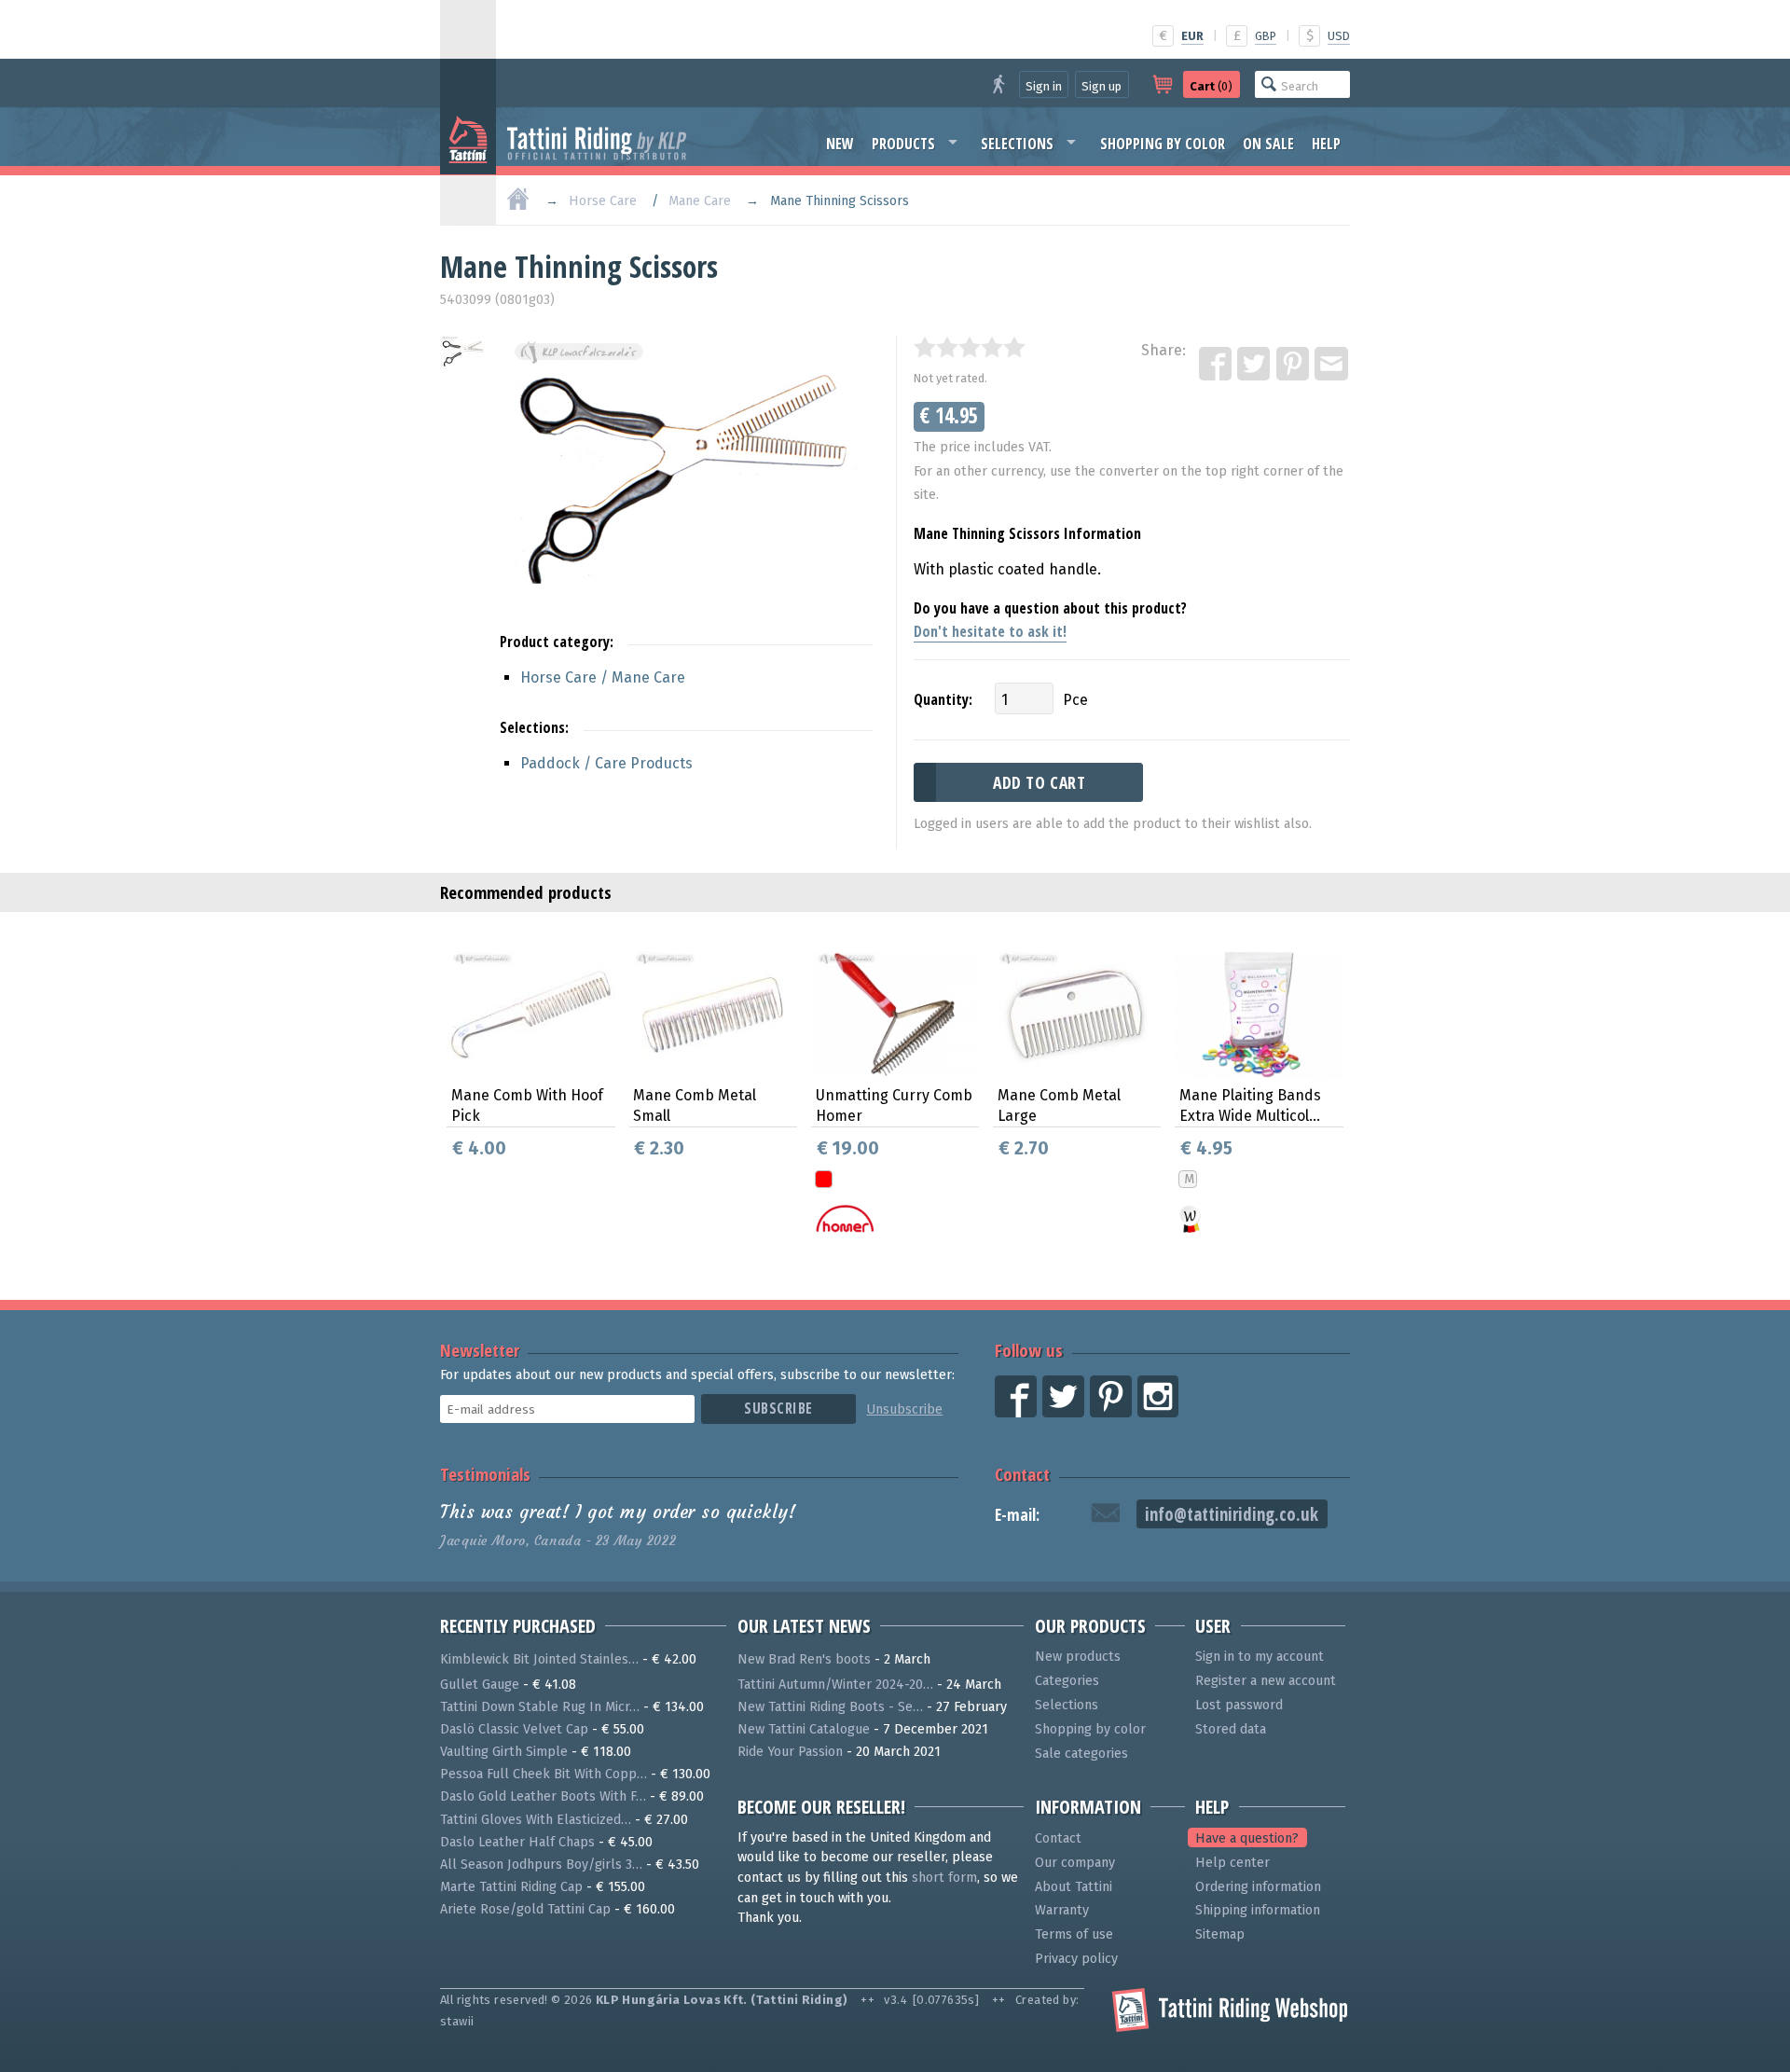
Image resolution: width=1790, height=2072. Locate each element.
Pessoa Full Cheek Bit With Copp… (544, 1774)
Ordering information (1258, 1887)
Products (903, 144)
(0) (1211, 86)
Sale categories (1081, 1754)
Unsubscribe (904, 1409)
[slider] (970, 347)
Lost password (1239, 1705)
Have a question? (1247, 1838)
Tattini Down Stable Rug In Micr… (540, 1707)
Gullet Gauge (480, 1685)
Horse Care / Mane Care (603, 677)
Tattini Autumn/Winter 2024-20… (835, 1685)
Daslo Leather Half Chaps (517, 1842)
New (840, 144)
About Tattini (1074, 1887)
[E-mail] (1332, 365)
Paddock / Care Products (606, 763)
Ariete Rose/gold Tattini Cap (525, 1909)
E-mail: (1017, 1515)
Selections (1017, 144)
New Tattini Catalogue (804, 1729)
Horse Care (603, 201)
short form (944, 1878)
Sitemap (1220, 1934)
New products (1078, 1657)
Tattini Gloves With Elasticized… (536, 1820)
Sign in (1044, 86)
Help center (1232, 1863)
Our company (1075, 1863)
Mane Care (700, 201)
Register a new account (1266, 1681)
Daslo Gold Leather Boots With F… (543, 1796)
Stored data (1231, 1729)
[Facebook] (1217, 365)
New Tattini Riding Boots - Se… (830, 1707)
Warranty (1062, 1910)
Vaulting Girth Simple (504, 1752)
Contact (1022, 1474)
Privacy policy (1076, 1959)
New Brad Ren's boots (804, 1659)
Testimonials (485, 1474)
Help (1326, 144)
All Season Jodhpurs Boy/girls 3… (541, 1865)
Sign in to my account (1260, 1657)
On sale (1268, 144)
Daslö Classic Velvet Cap (514, 1729)
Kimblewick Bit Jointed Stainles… (539, 1659)
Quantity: (943, 699)
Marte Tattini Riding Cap (511, 1887)
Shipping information (1258, 1910)
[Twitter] (1255, 365)
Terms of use (1074, 1934)
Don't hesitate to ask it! (990, 631)
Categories (1067, 1681)
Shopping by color (1163, 144)
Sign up (1102, 86)
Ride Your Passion (790, 1752)
